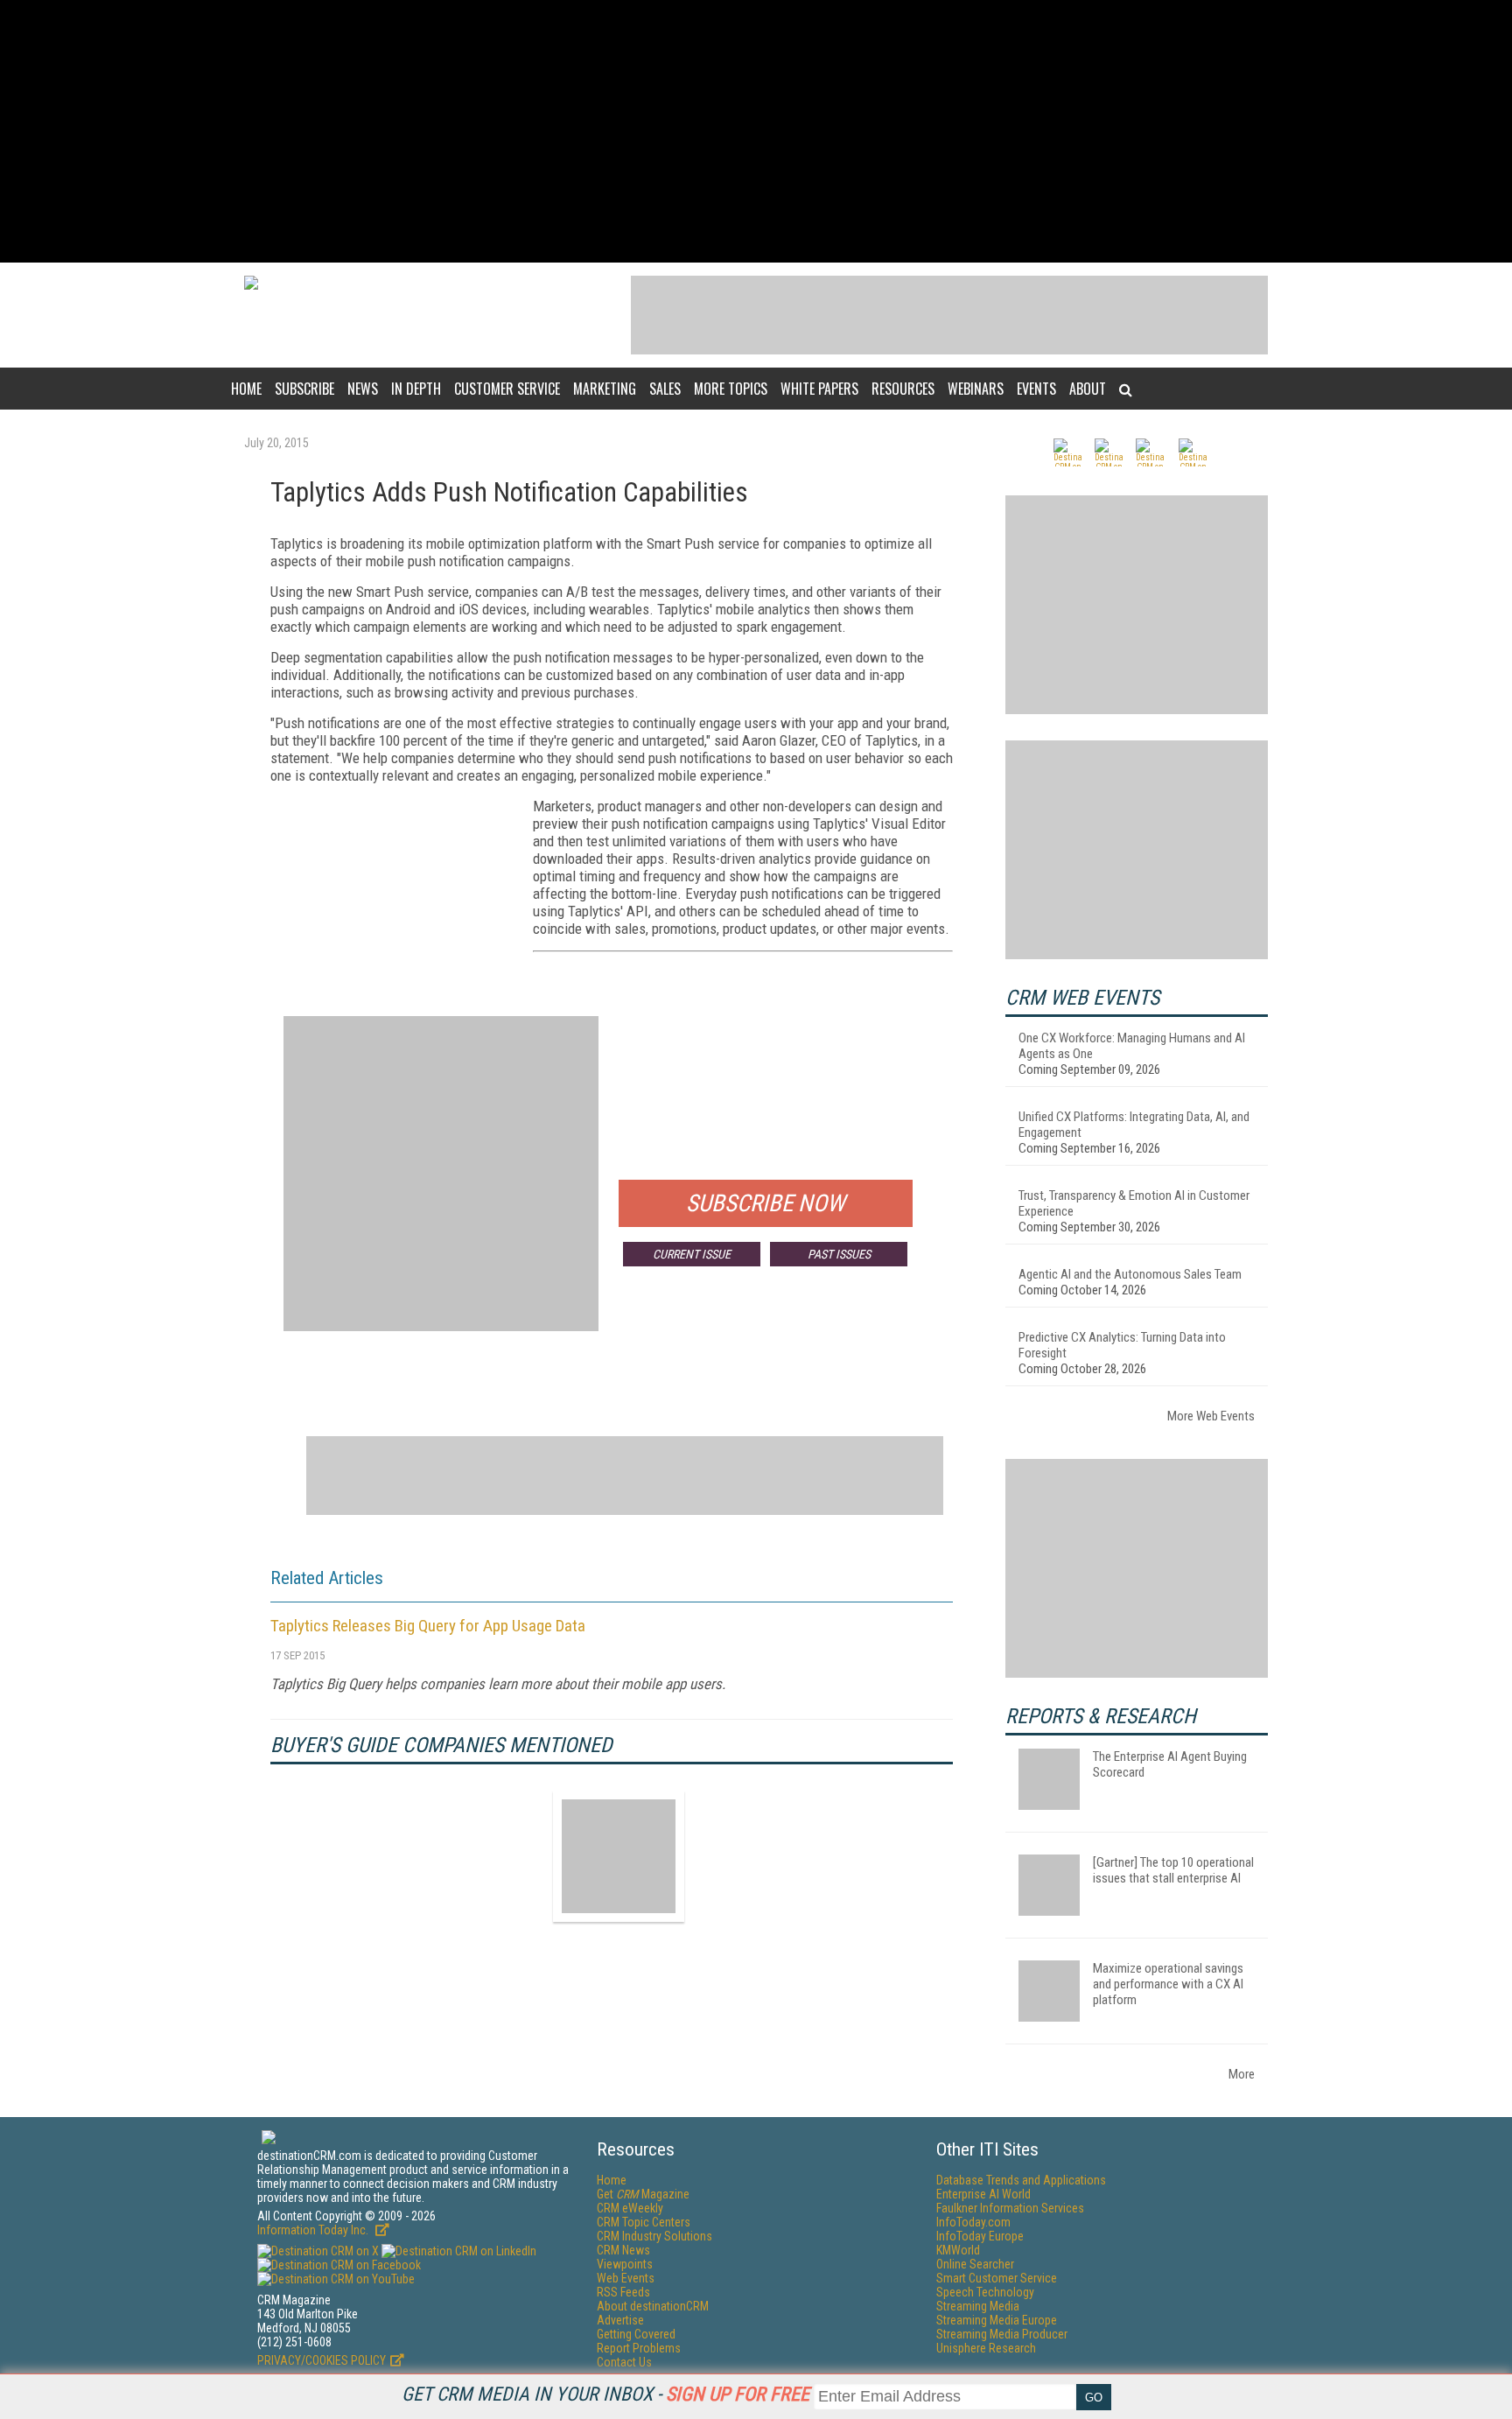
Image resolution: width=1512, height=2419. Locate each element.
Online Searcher (975, 2264)
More (1242, 2074)
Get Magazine (643, 2194)
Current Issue (692, 1254)
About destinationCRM (653, 2306)
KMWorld (958, 2250)
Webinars (976, 389)
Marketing (605, 389)
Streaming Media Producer (1002, 2334)
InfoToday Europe (980, 2236)
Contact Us (624, 2362)
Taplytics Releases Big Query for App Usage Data (428, 1626)
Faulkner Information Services (1010, 2208)
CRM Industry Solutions (654, 2236)
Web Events (626, 2278)
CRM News (623, 2250)
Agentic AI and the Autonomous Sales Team (1130, 1274)
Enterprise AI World (983, 2194)
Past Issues (839, 1254)
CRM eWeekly (630, 2208)
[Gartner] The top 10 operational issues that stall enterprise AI (1173, 1870)
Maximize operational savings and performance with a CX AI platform (1168, 1984)
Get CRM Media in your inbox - (605, 2394)
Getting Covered (636, 2334)
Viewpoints (625, 2264)
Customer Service (507, 389)
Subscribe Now (766, 1203)
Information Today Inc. (314, 2230)
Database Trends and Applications (1021, 2180)
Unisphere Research (986, 2348)
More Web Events (1211, 1416)
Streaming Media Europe (997, 2320)
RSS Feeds (623, 2292)
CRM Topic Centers (644, 2222)
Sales (665, 389)
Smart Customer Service (997, 2278)
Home (246, 389)
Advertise (620, 2320)
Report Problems (639, 2348)
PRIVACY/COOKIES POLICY (322, 2360)
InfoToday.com (973, 2222)
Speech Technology (985, 2292)
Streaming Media (978, 2306)
